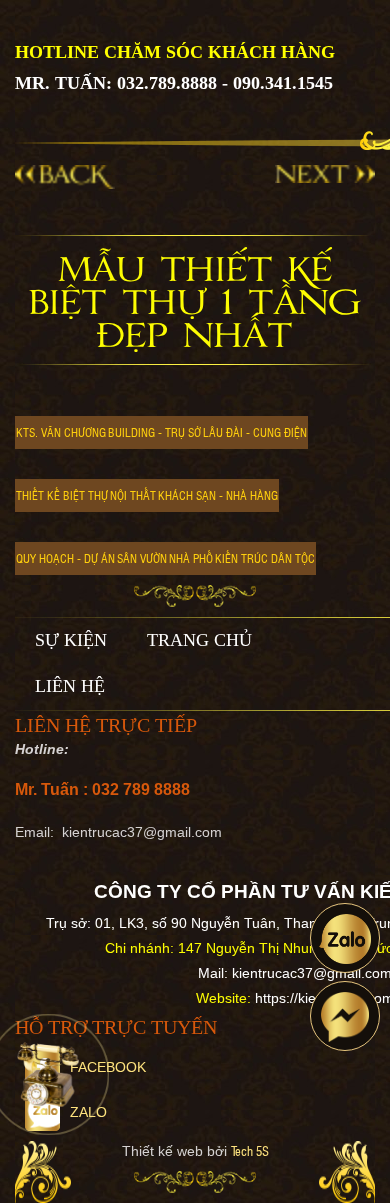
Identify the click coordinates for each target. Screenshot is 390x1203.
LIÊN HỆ (70, 686)
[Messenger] (345, 1016)
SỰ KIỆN (71, 640)
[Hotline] (48, 1074)
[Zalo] (345, 938)
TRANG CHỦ (199, 640)
